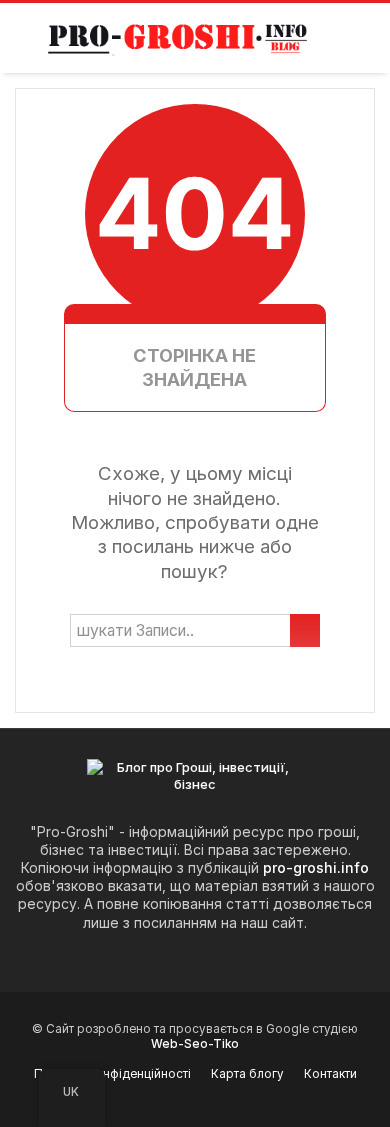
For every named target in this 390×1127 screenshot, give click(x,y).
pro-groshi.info (316, 867)
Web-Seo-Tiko (195, 1044)
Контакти (330, 1074)
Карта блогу (247, 1074)
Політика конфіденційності (112, 1074)
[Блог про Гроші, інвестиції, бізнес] (180, 38)
